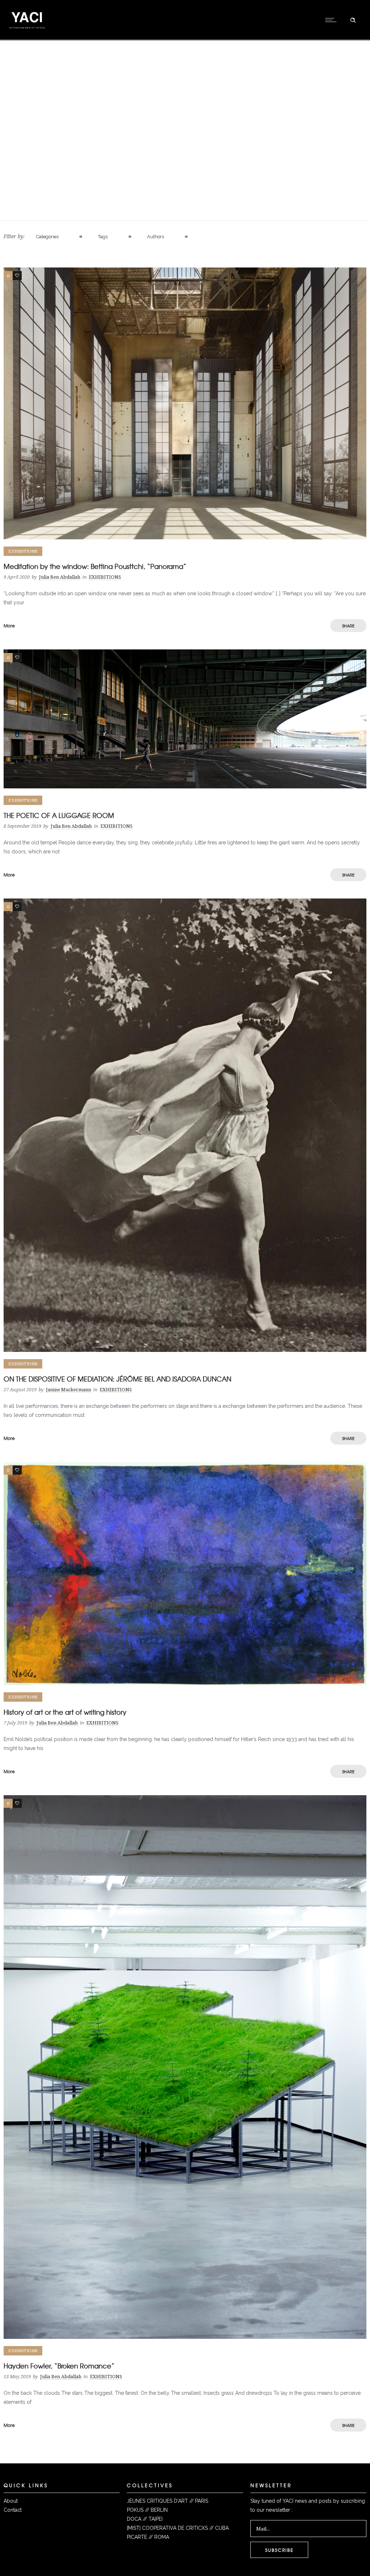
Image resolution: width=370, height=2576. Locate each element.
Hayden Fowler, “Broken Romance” (59, 2366)
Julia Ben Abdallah (60, 577)
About (11, 2501)
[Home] (27, 31)
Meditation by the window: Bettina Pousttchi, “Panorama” (95, 566)
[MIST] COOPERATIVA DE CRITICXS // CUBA (178, 2528)
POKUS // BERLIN (147, 2510)
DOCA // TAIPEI (145, 2519)
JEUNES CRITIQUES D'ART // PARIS (167, 2501)
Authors (156, 237)
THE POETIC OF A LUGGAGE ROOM (59, 815)
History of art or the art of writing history (65, 1712)
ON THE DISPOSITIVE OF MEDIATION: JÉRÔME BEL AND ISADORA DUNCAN (117, 1379)
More (9, 626)
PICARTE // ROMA (148, 2537)
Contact (13, 2510)
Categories (47, 237)
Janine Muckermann (68, 1390)
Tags (103, 237)
